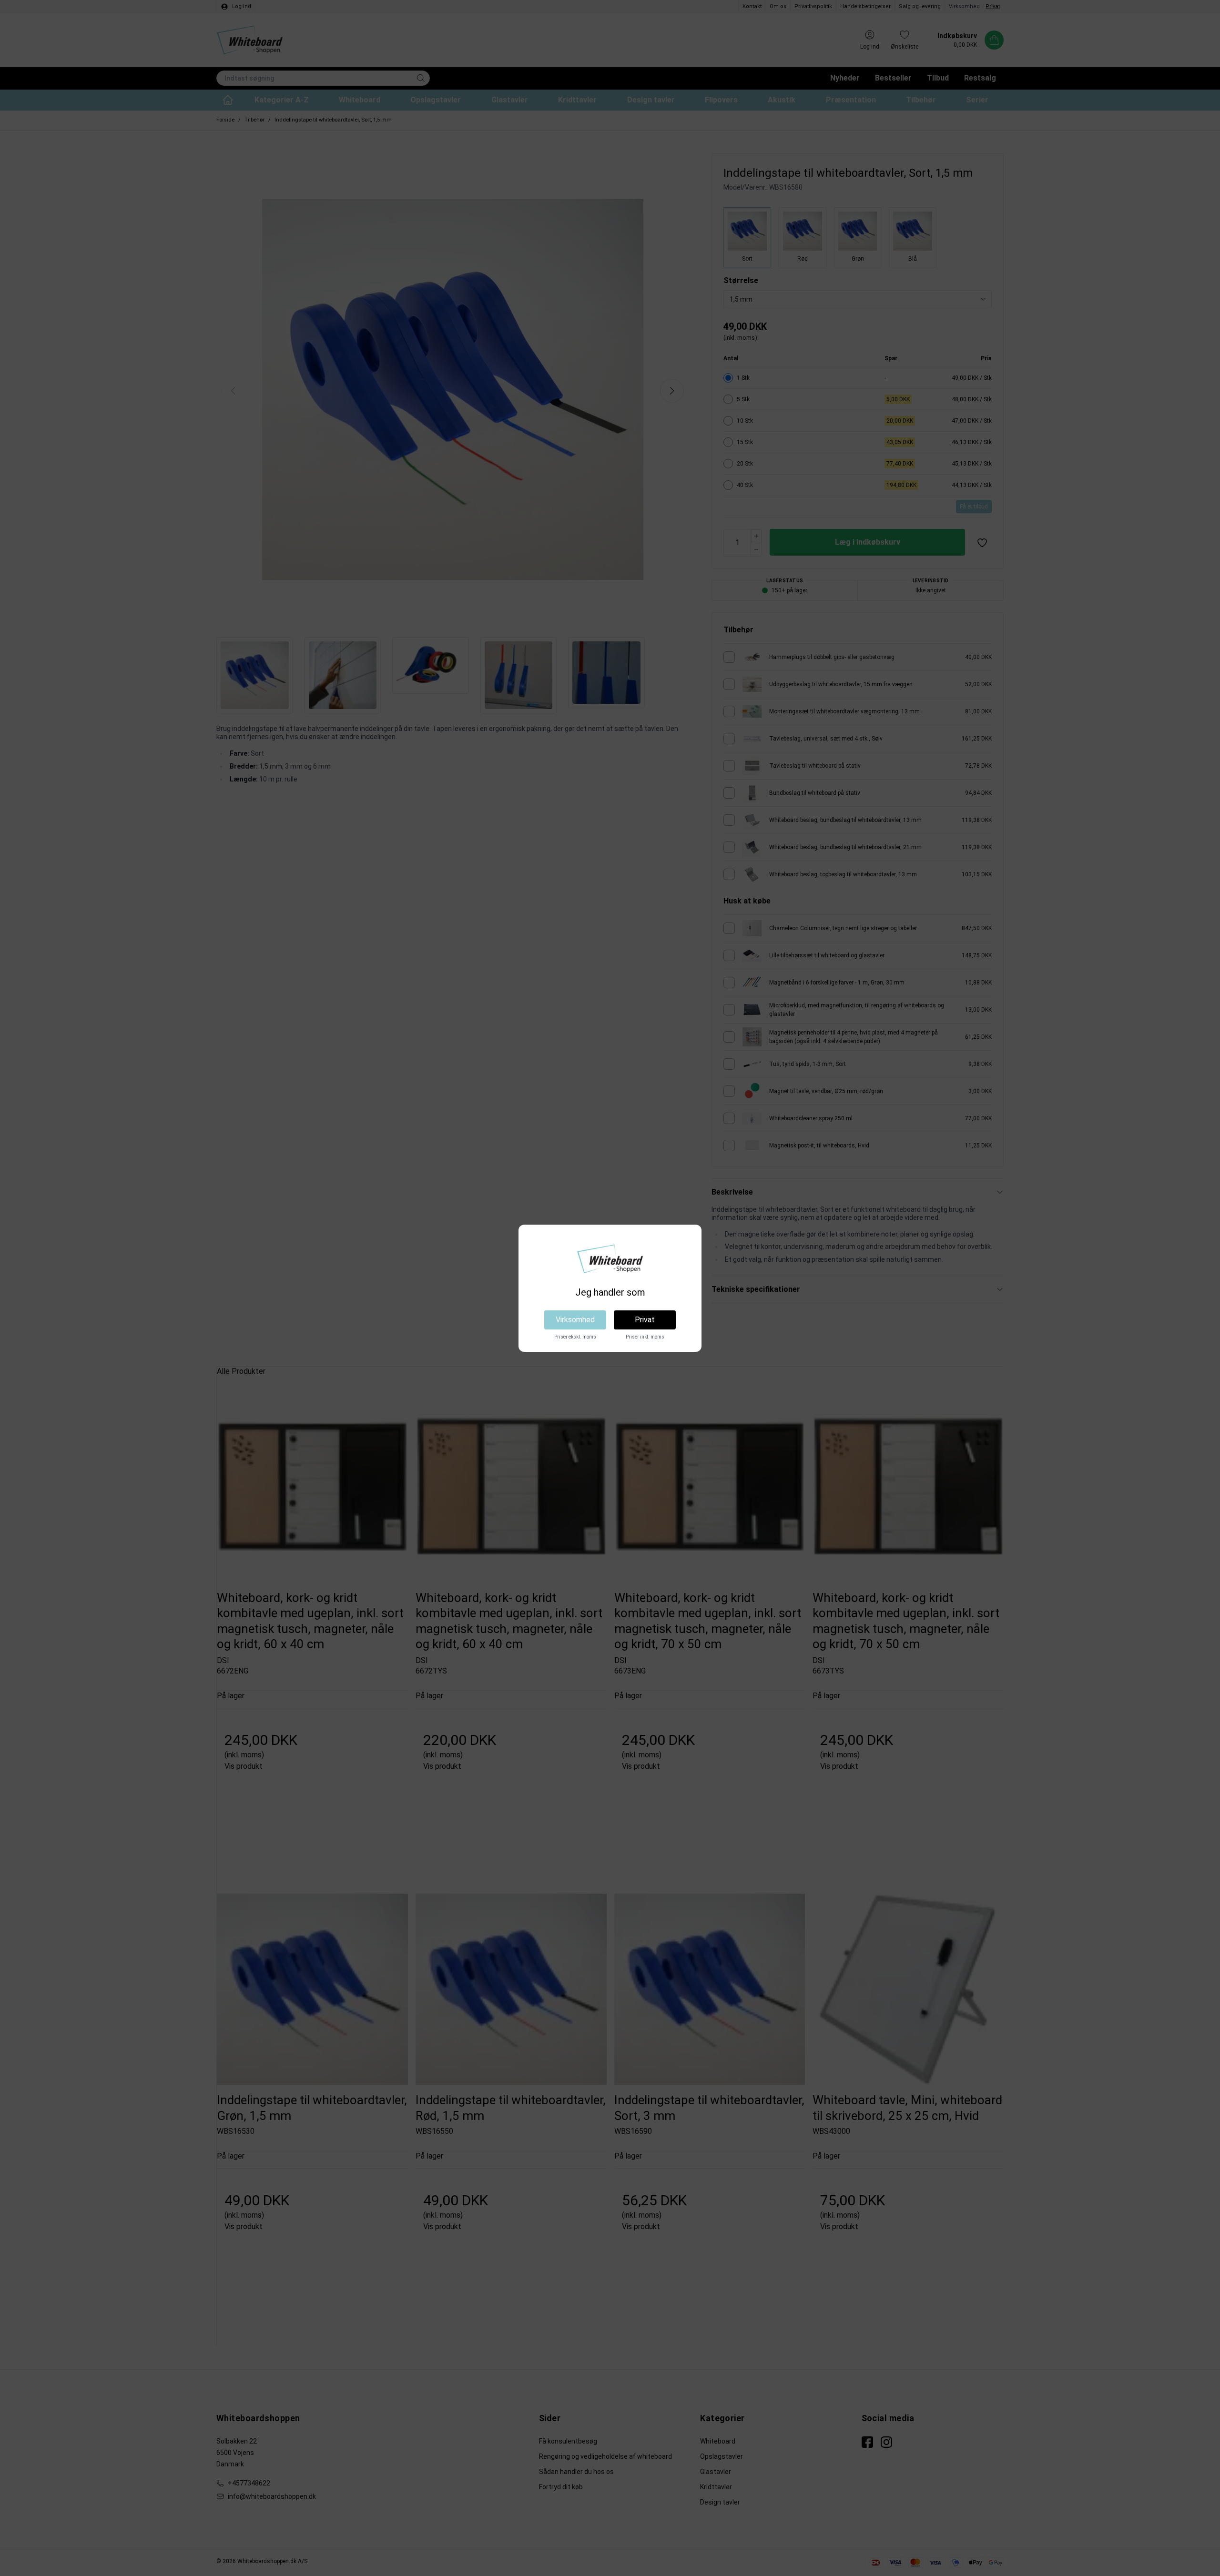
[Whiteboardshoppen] (610, 1259)
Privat (645, 1320)
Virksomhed (575, 1320)
